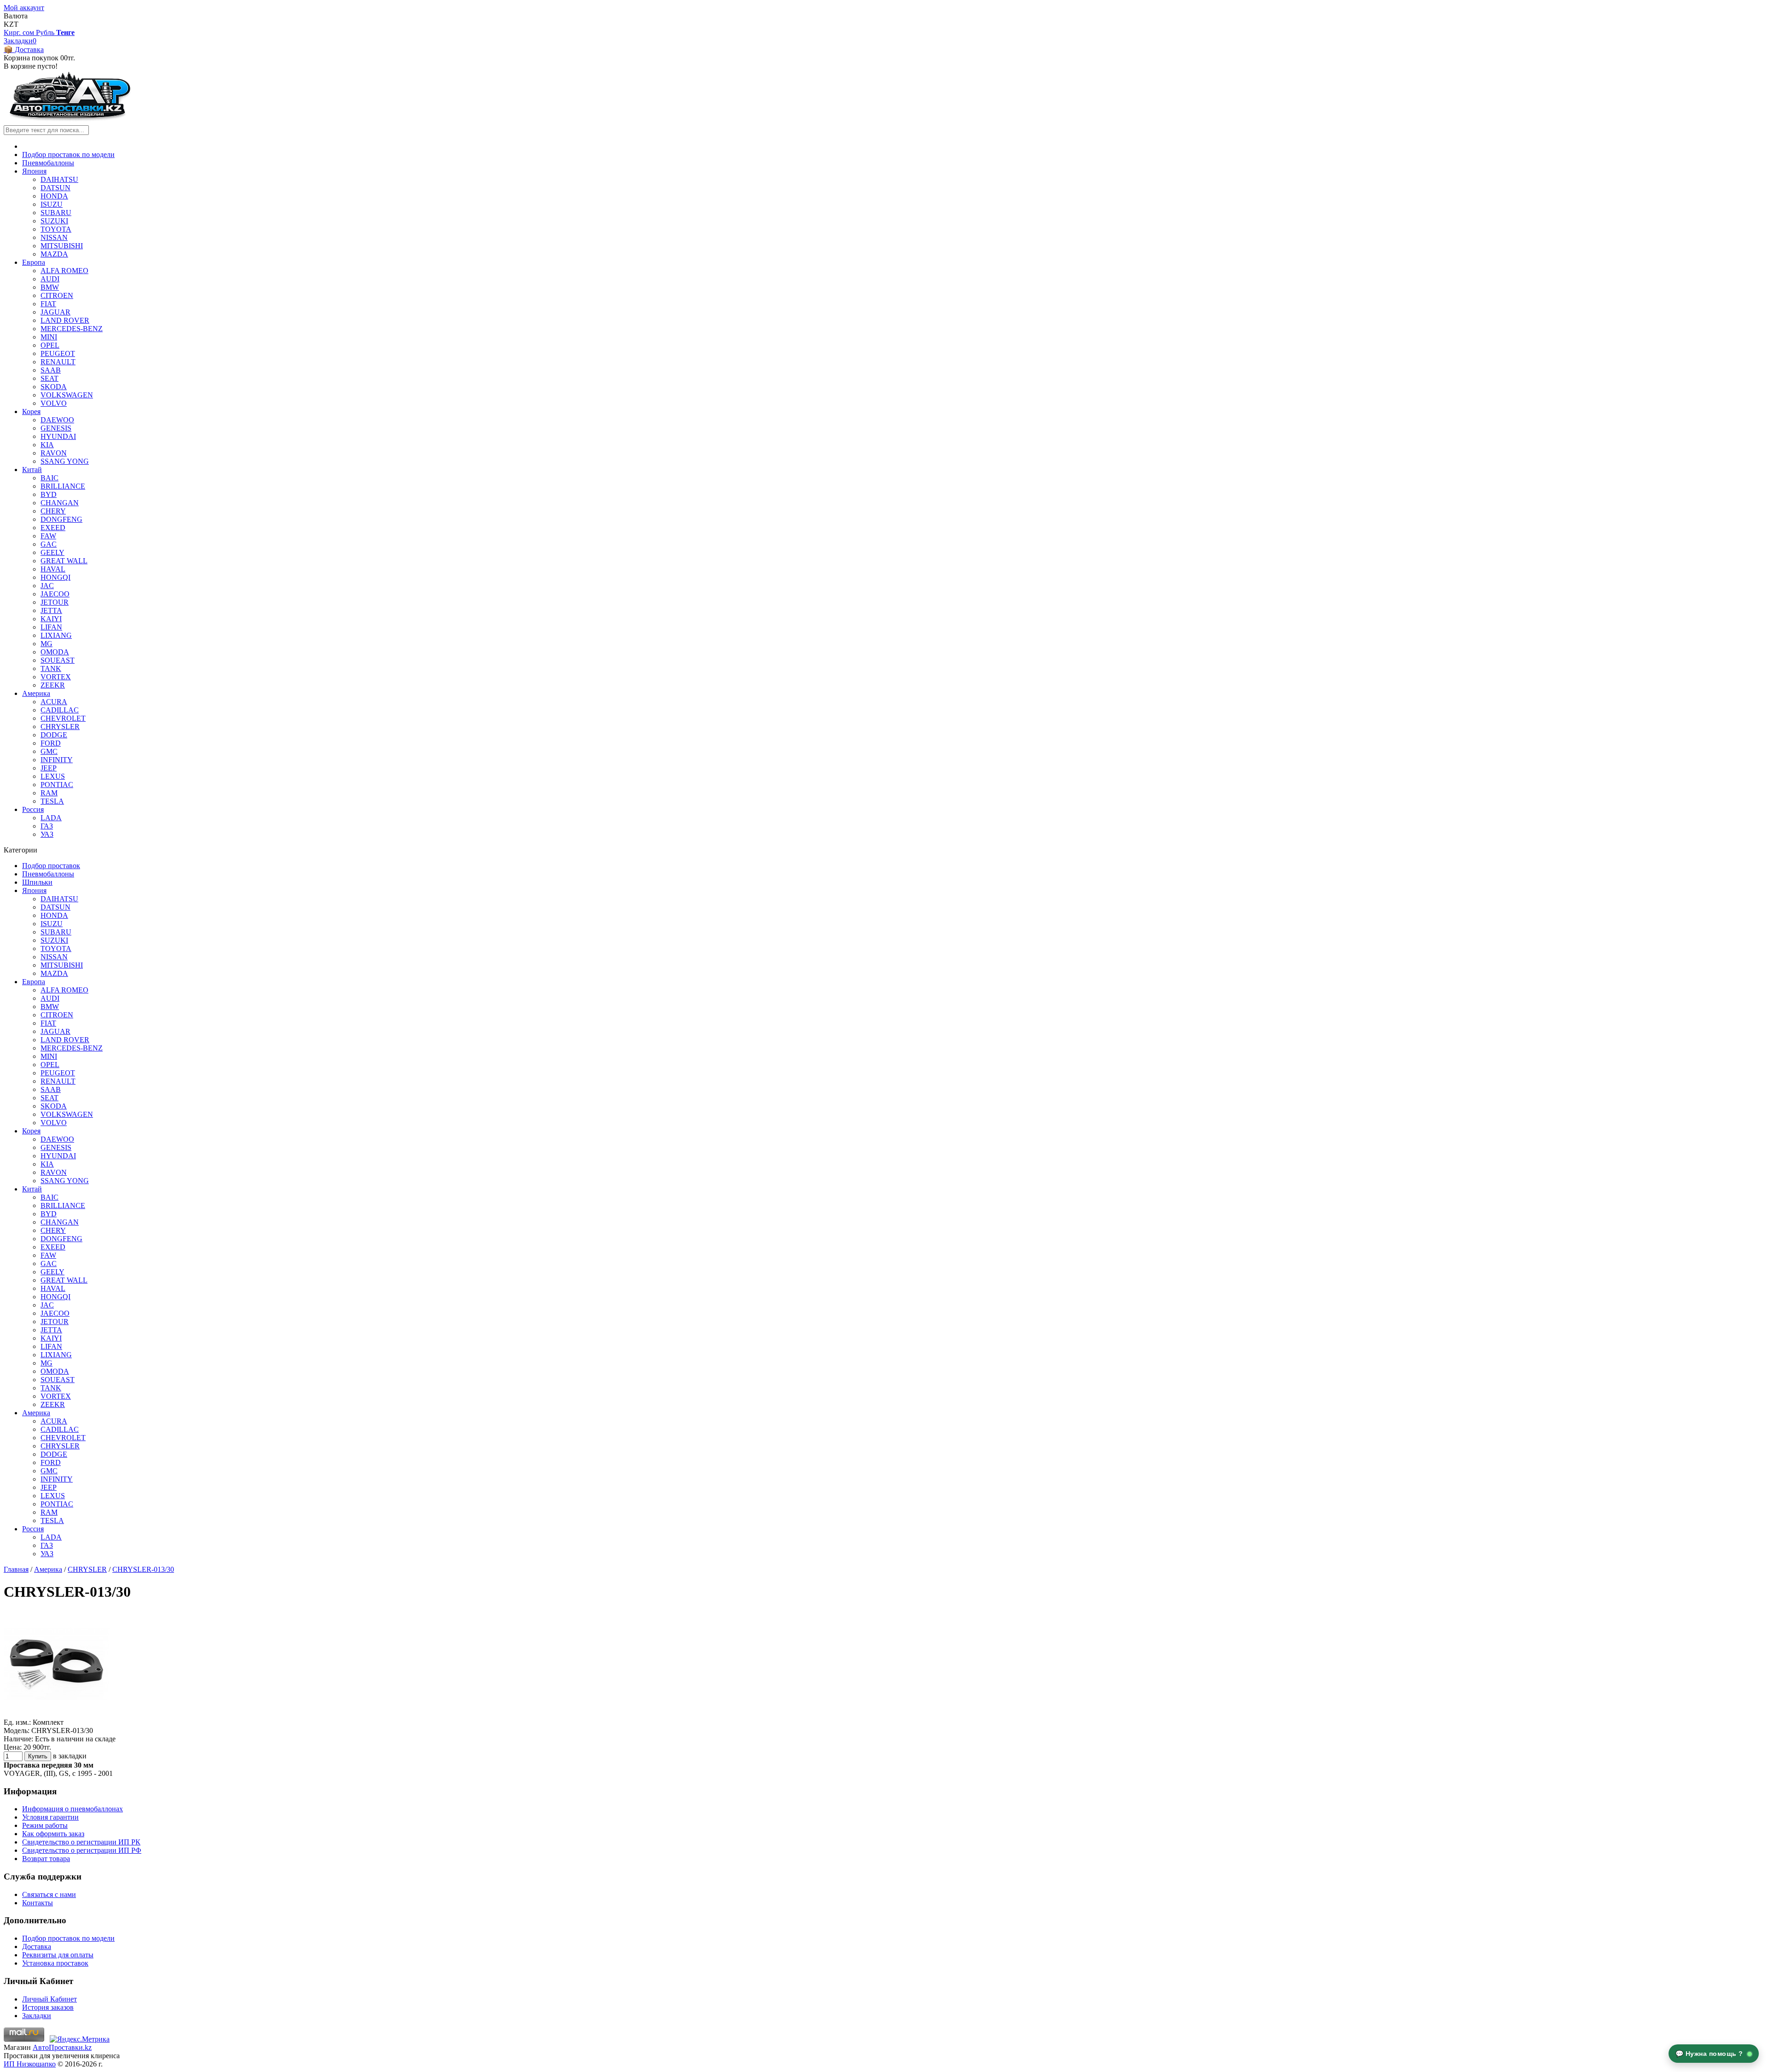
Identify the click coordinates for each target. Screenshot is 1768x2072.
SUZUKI (54, 221)
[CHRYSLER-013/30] (57, 1714)
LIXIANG (56, 635)
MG (47, 644)
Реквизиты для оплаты (58, 1955)
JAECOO (55, 594)
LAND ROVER (65, 320)
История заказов (48, 2007)
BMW (50, 287)
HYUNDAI (58, 436)
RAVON (54, 453)
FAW (48, 536)
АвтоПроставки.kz (62, 2047)
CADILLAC (60, 710)
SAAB (51, 370)
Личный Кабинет (49, 1999)
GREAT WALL (64, 561)
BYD (49, 494)
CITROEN (57, 295)
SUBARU (56, 213)
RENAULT (58, 362)
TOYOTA (56, 229)
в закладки (70, 1756)
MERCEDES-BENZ (72, 329)
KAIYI (51, 619)
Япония (34, 171)
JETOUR (55, 602)
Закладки (37, 2016)
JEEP (49, 768)
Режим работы (45, 1825)
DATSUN (55, 188)
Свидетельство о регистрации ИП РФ (82, 1850)
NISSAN (54, 237)
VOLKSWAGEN (67, 395)
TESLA (52, 801)
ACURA (54, 702)
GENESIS (56, 428)
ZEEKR (53, 685)
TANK (51, 668)
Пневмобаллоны (48, 163)
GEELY (52, 552)
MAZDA (54, 254)
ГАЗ (47, 826)
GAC (49, 544)
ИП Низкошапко (30, 2064)
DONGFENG (61, 519)
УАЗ (47, 834)
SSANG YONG (65, 461)
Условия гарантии (50, 1817)
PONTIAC (57, 785)
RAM (49, 793)
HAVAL (53, 569)
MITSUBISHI (62, 246)
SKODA (54, 387)
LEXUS (53, 776)
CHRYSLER (60, 727)
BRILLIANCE (63, 486)
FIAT (48, 304)
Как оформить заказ (53, 1834)
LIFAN (51, 627)
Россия (33, 809)
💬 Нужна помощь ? (1710, 2054)
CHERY (53, 511)
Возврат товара (46, 1859)
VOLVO (54, 403)
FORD (51, 743)
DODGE (54, 735)
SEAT (49, 378)
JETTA (51, 610)
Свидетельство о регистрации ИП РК (81, 1842)
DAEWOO (57, 420)
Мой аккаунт (24, 8)
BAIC (49, 478)
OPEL (50, 345)
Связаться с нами (49, 1894)
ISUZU (52, 204)
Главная (16, 1569)
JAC (47, 586)
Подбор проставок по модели (68, 155)
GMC (49, 751)
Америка (36, 693)
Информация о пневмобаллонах (73, 1809)
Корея (31, 411)
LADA (51, 818)
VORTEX (56, 677)
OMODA (55, 652)
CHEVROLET (63, 718)
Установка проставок (55, 1963)
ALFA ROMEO (64, 271)
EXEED (53, 528)
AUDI (50, 279)
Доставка (37, 1947)
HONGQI (55, 577)
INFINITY (57, 760)
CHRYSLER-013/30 (143, 1569)
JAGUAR (55, 312)
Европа (34, 262)
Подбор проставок (51, 866)
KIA (47, 445)
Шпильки (37, 882)
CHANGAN (60, 503)
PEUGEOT (58, 353)
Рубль (46, 32)
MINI (49, 337)
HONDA (54, 196)
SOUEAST (58, 660)
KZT (11, 24)
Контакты (38, 1903)
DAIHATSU (59, 179)
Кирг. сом (20, 32)
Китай (32, 470)
